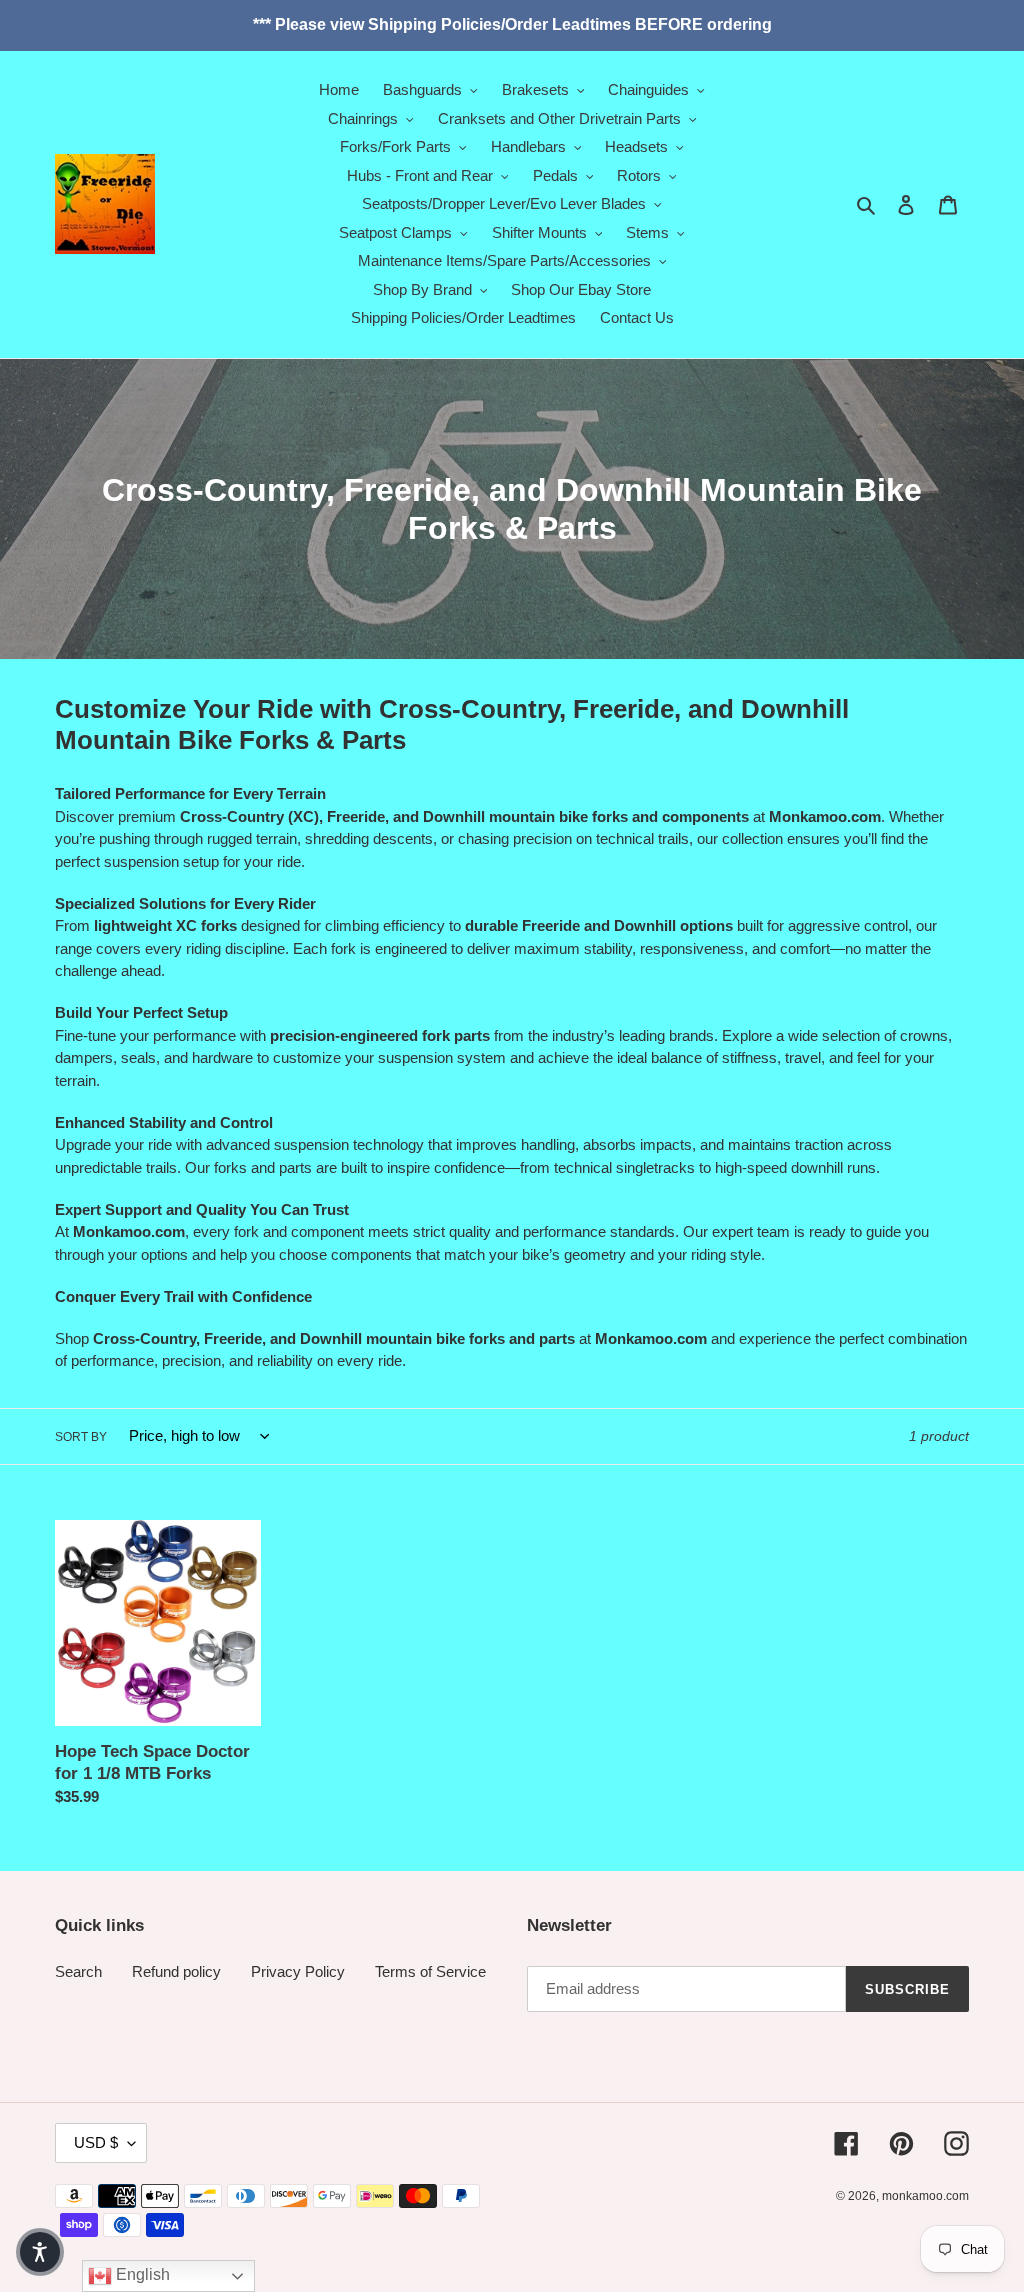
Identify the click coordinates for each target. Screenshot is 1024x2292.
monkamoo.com (925, 2196)
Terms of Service (430, 1971)
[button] (40, 2252)
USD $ (96, 2142)
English (141, 2274)
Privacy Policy (298, 1971)
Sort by (81, 1437)
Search (78, 1971)
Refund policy (176, 1971)
